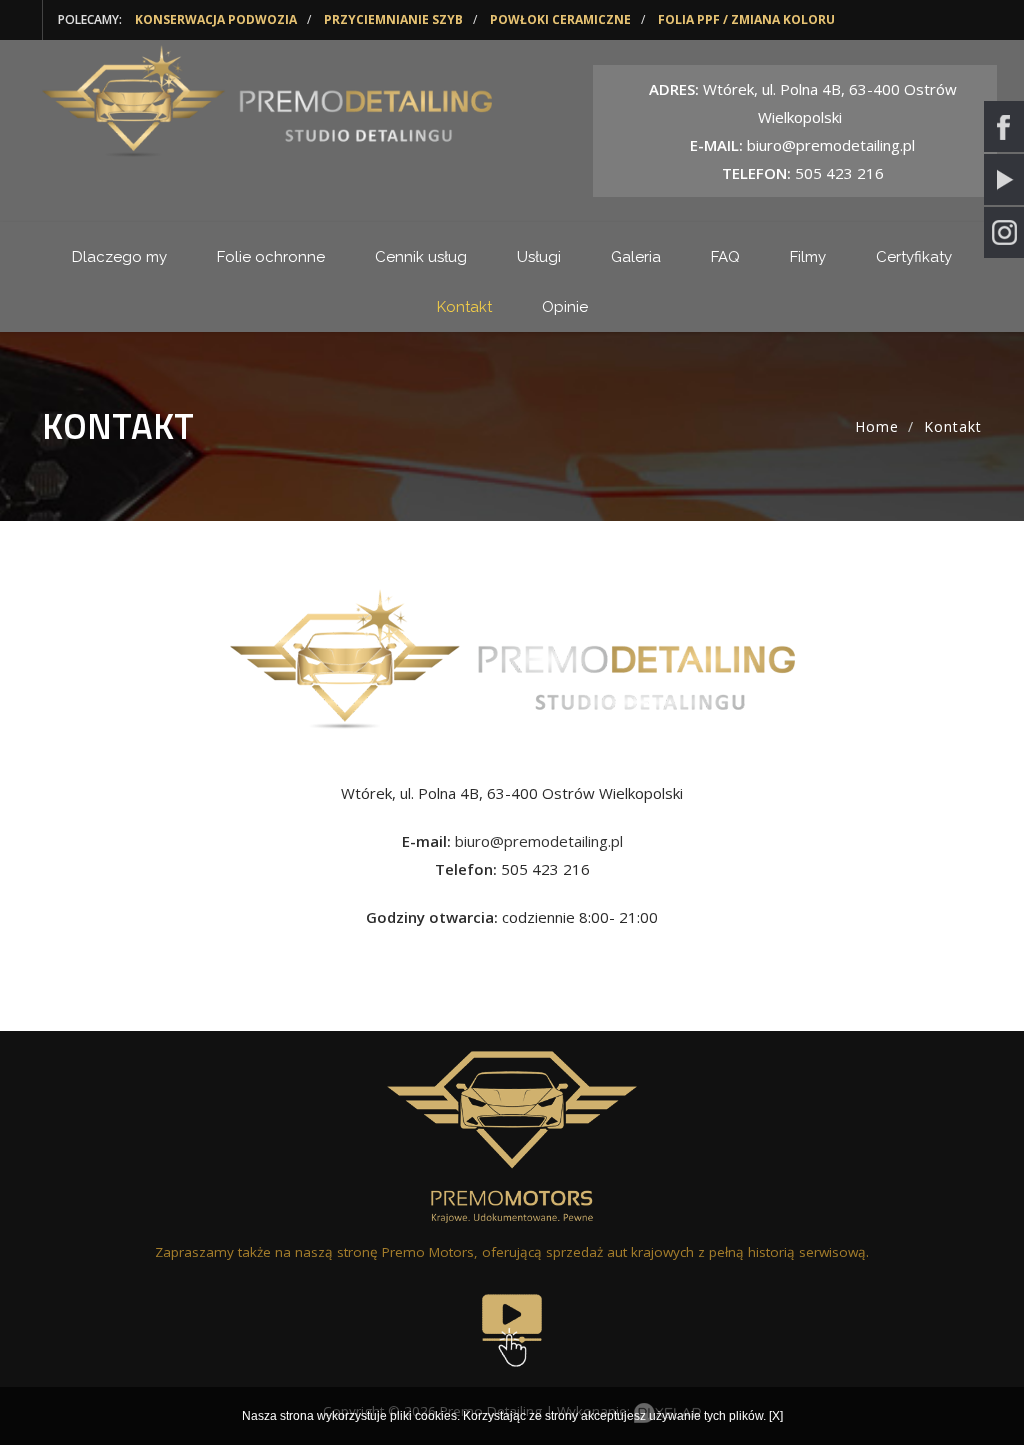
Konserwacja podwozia (216, 19)
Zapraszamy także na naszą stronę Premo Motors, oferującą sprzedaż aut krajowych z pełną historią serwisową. (512, 1252)
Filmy (808, 257)
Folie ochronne (271, 257)
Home (877, 426)
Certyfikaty (914, 257)
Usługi (539, 257)
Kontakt (464, 307)
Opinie (565, 307)
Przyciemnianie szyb (393, 19)
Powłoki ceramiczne (560, 19)
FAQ (725, 257)
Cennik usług (421, 257)
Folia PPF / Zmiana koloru (746, 19)
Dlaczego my (119, 257)
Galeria (636, 257)
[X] (776, 1416)
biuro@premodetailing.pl (539, 841)
